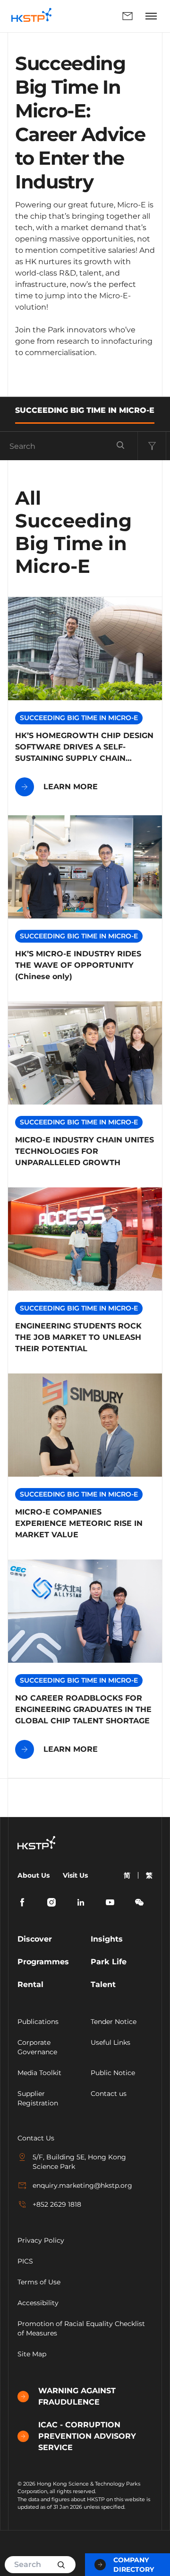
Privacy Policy (41, 2240)
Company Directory (134, 2565)
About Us (34, 1875)
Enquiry (100, 16)
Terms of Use (39, 2282)
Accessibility (38, 2303)
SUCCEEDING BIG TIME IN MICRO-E (85, 410)
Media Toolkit (39, 2073)
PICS (25, 2261)
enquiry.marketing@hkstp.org (82, 2185)
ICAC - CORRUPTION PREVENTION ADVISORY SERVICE (87, 2436)
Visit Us (75, 1875)
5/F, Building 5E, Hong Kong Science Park (79, 2162)
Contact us (109, 2094)
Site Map (32, 2354)
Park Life (109, 1962)
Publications (38, 2022)
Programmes (43, 1962)
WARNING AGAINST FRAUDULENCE (77, 2396)
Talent (103, 1984)
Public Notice (113, 2073)
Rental (30, 1984)
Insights (107, 1939)
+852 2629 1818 (57, 2204)
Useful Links (110, 2042)
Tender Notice (114, 2022)
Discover (35, 1939)
